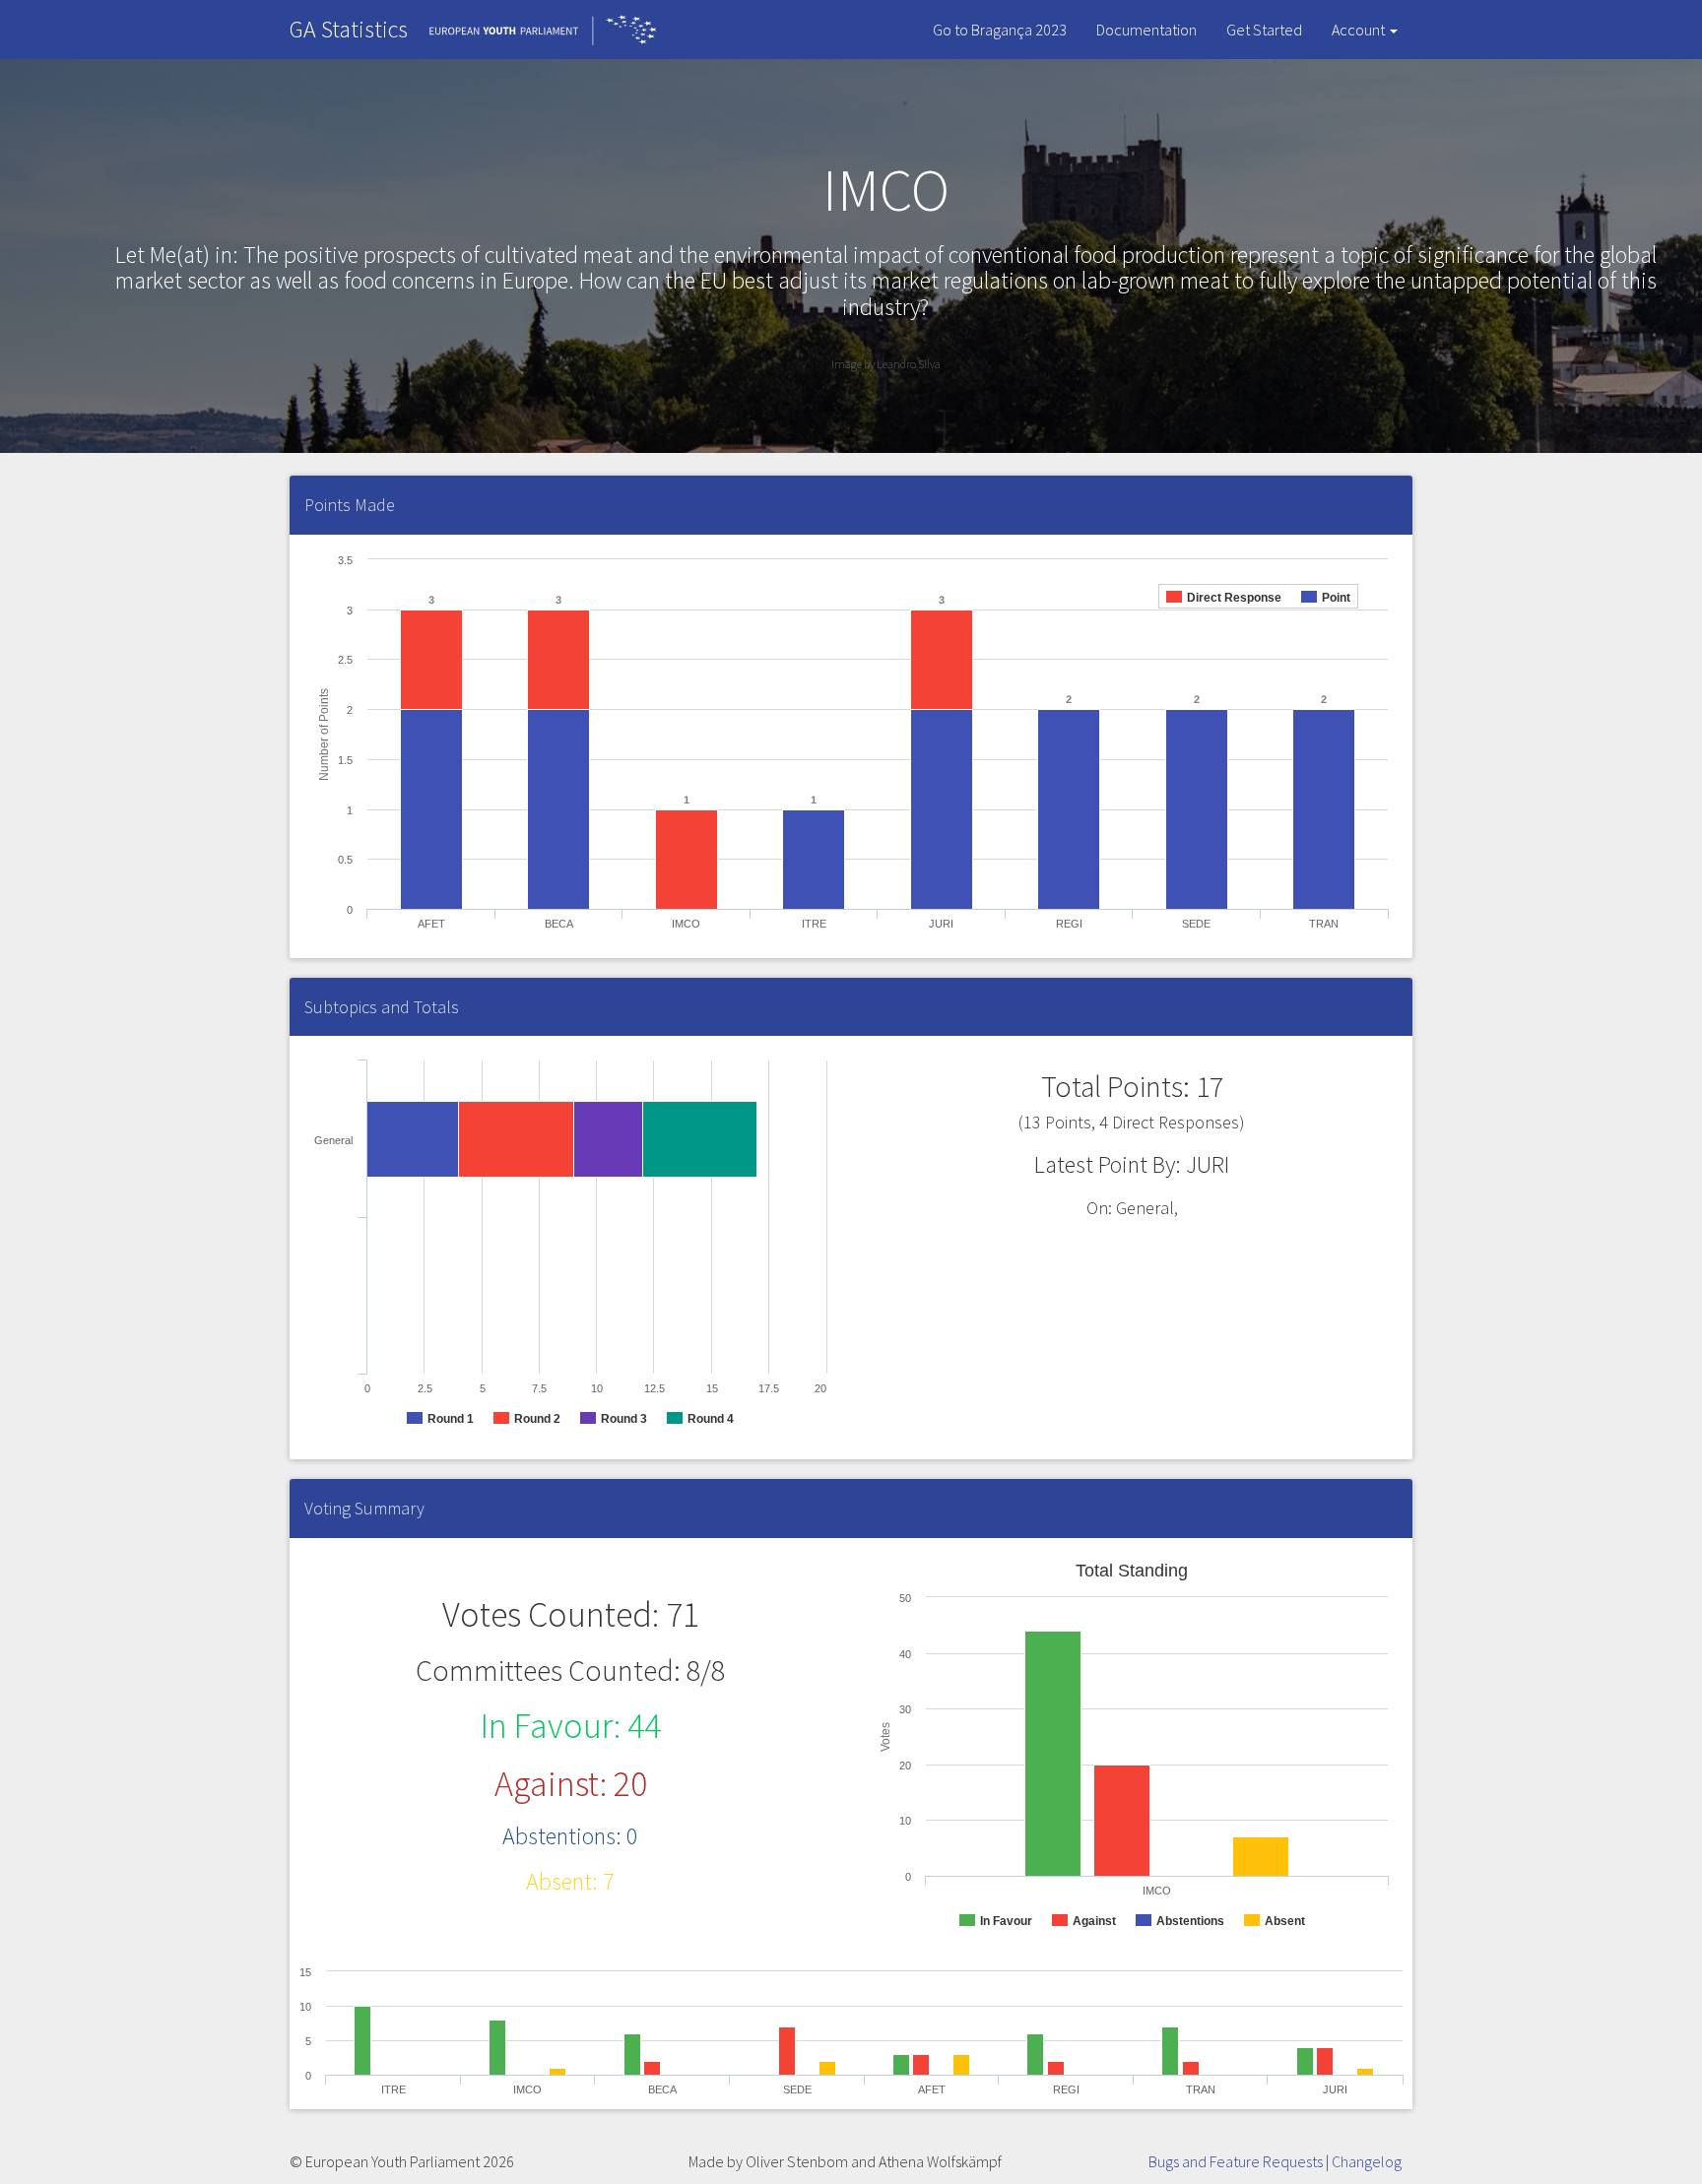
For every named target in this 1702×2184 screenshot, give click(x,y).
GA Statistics (349, 29)
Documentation (1146, 30)
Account (1360, 30)
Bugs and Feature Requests (1236, 2161)
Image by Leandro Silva (886, 364)
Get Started (1264, 30)
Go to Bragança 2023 (1000, 30)
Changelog (1367, 2161)
